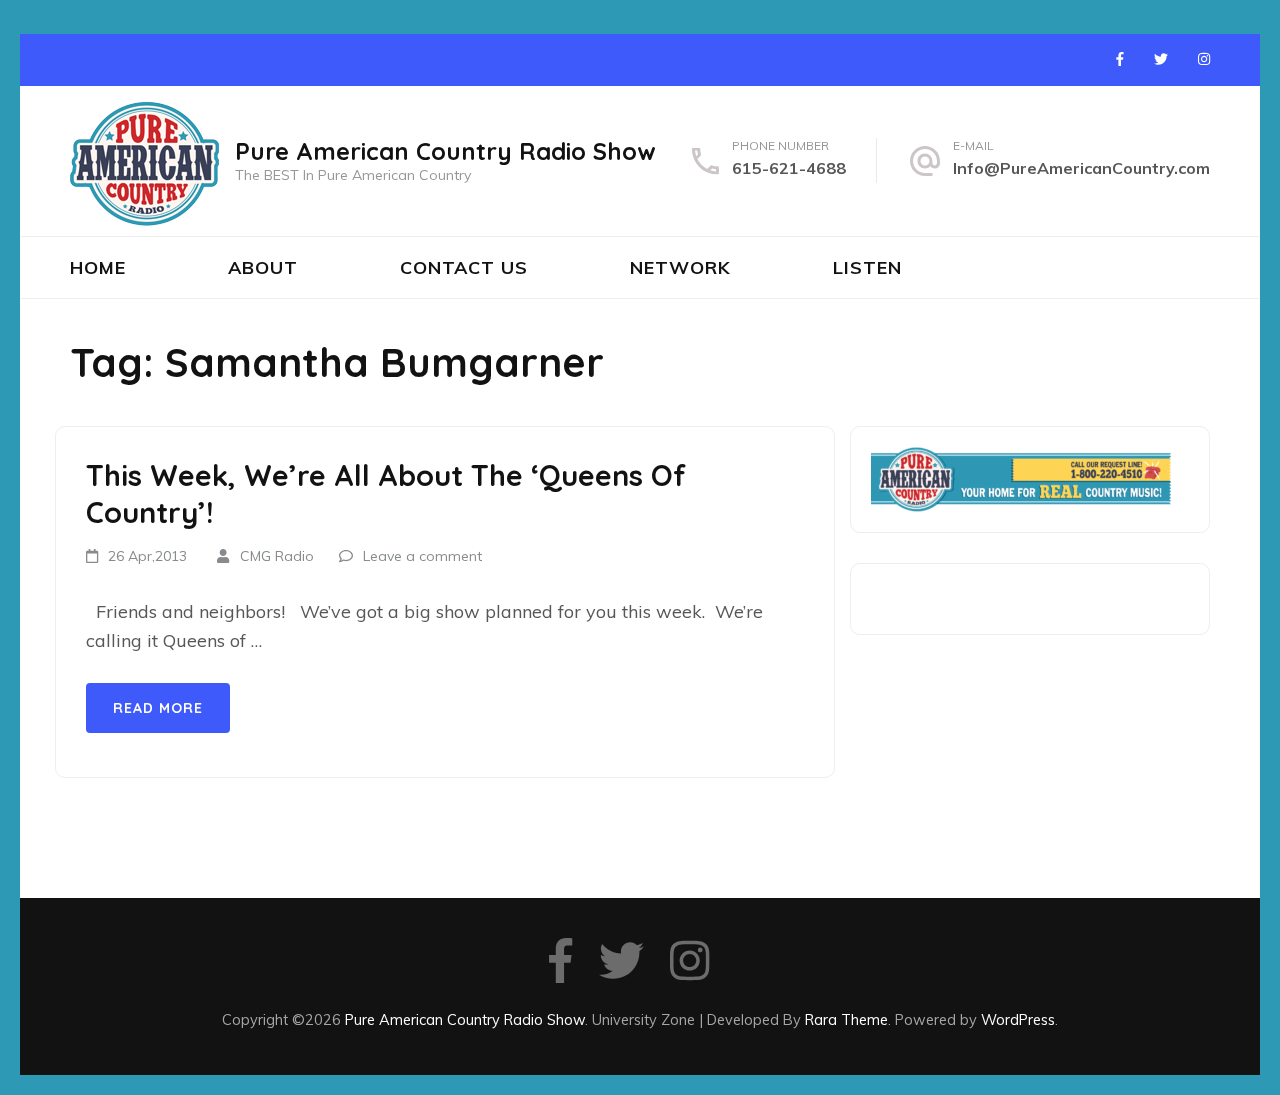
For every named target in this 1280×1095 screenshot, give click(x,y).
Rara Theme (846, 1019)
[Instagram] (1204, 59)
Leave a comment (422, 556)
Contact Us (464, 267)
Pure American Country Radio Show (445, 151)
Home (98, 267)
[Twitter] (1161, 59)
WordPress (1018, 1019)
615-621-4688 (789, 168)
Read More (158, 708)
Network (680, 267)
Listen (867, 267)
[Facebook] (1120, 59)
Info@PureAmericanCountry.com (1081, 168)
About (263, 267)
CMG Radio (277, 556)
